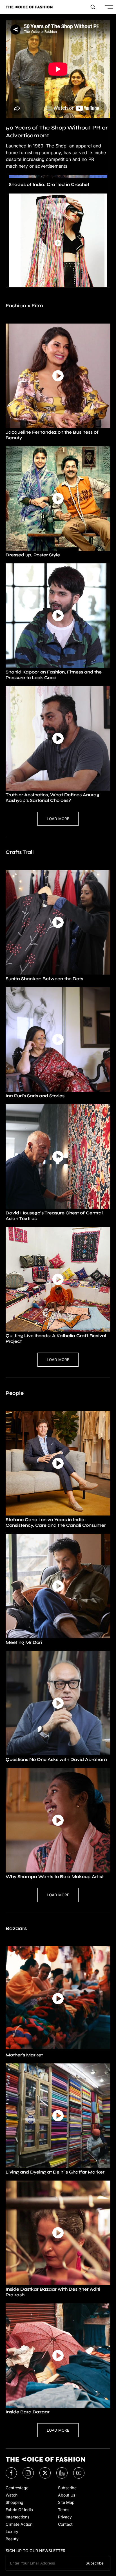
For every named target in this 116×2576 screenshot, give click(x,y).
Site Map (66, 2502)
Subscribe (67, 2488)
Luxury (12, 2531)
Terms (64, 2510)
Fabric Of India (19, 2510)
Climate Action (19, 2524)
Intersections (17, 2517)
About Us (67, 2495)
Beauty (12, 2539)
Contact (65, 2524)
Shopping (14, 2502)
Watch (12, 2495)
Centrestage (17, 2488)
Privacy (65, 2517)
